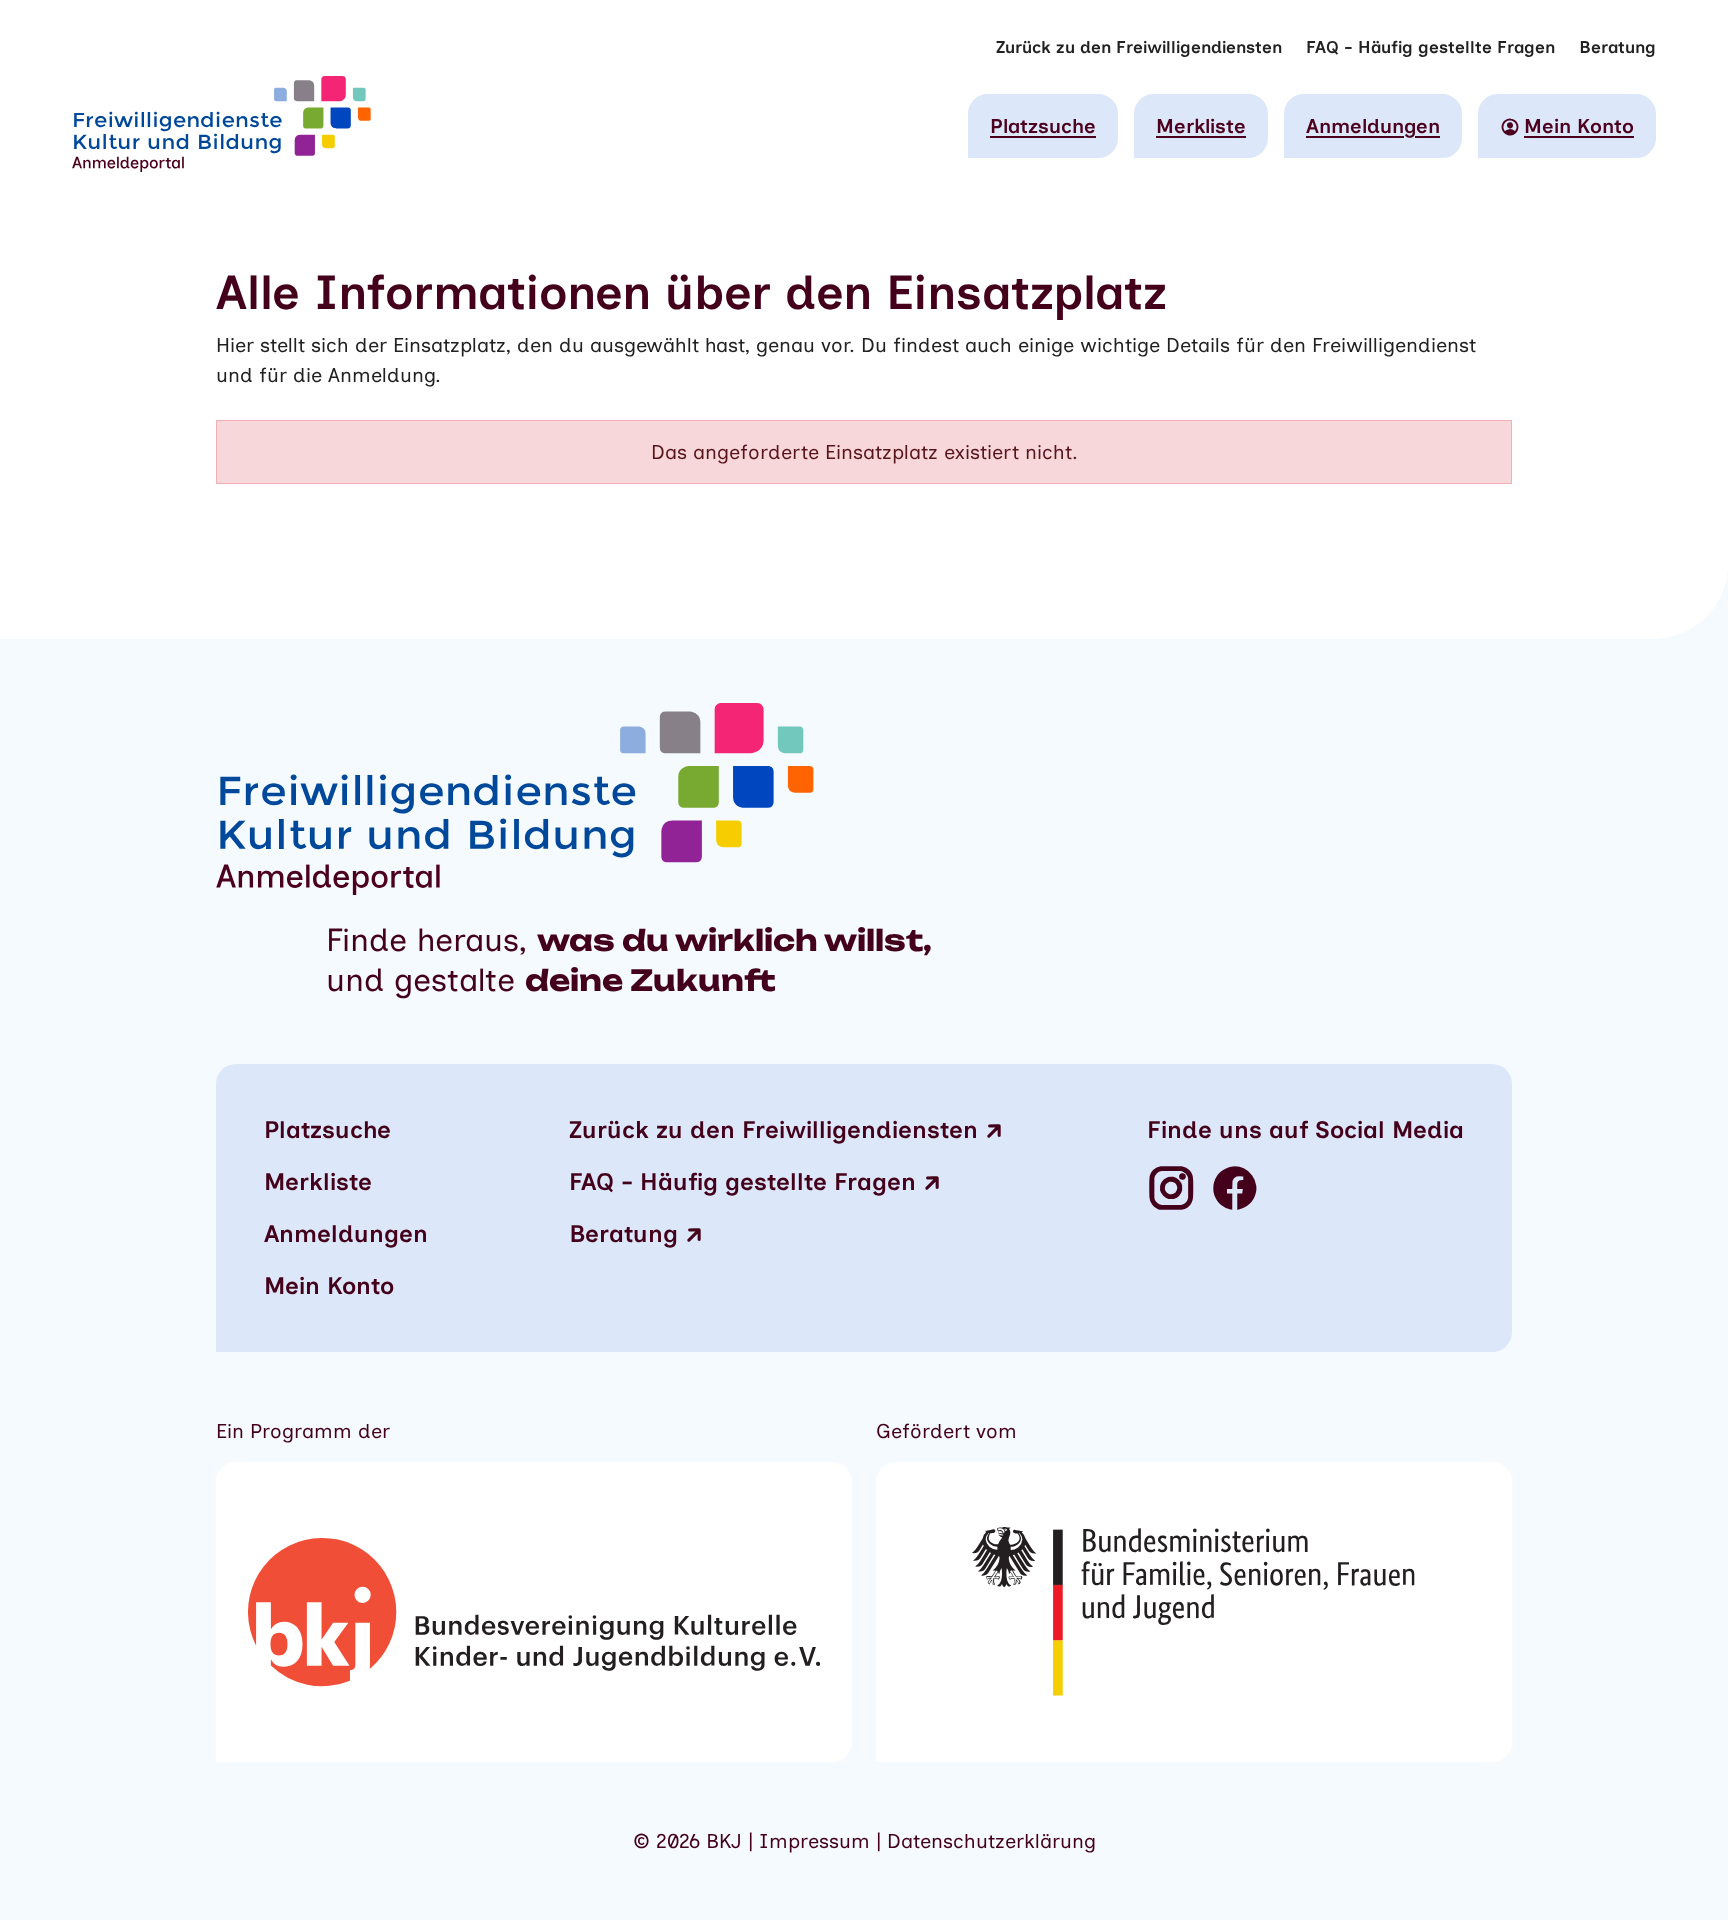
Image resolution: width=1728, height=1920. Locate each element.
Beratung (1617, 47)
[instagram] (1171, 1189)
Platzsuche (1043, 126)
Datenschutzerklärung (991, 1841)
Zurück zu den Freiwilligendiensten (1139, 47)
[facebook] (1235, 1189)
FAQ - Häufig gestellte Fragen (1430, 47)
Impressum (817, 1841)
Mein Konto (329, 1285)
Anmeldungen (1373, 126)
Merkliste (1201, 126)
